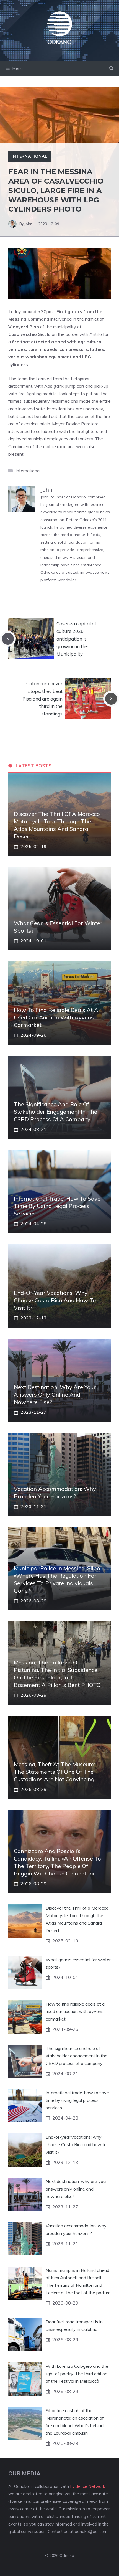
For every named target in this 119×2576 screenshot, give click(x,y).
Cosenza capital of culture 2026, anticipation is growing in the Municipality (76, 639)
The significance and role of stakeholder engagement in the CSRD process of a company (55, 1112)
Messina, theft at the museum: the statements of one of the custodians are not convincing (54, 1772)
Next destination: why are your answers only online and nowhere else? (55, 1394)
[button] (111, 68)
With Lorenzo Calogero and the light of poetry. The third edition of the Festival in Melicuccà (77, 2374)
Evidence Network (87, 2486)
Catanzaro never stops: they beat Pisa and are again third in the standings (42, 699)
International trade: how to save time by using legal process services (57, 1206)
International (29, 156)
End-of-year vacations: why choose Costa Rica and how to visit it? (55, 1300)
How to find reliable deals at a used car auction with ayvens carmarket (56, 1017)
